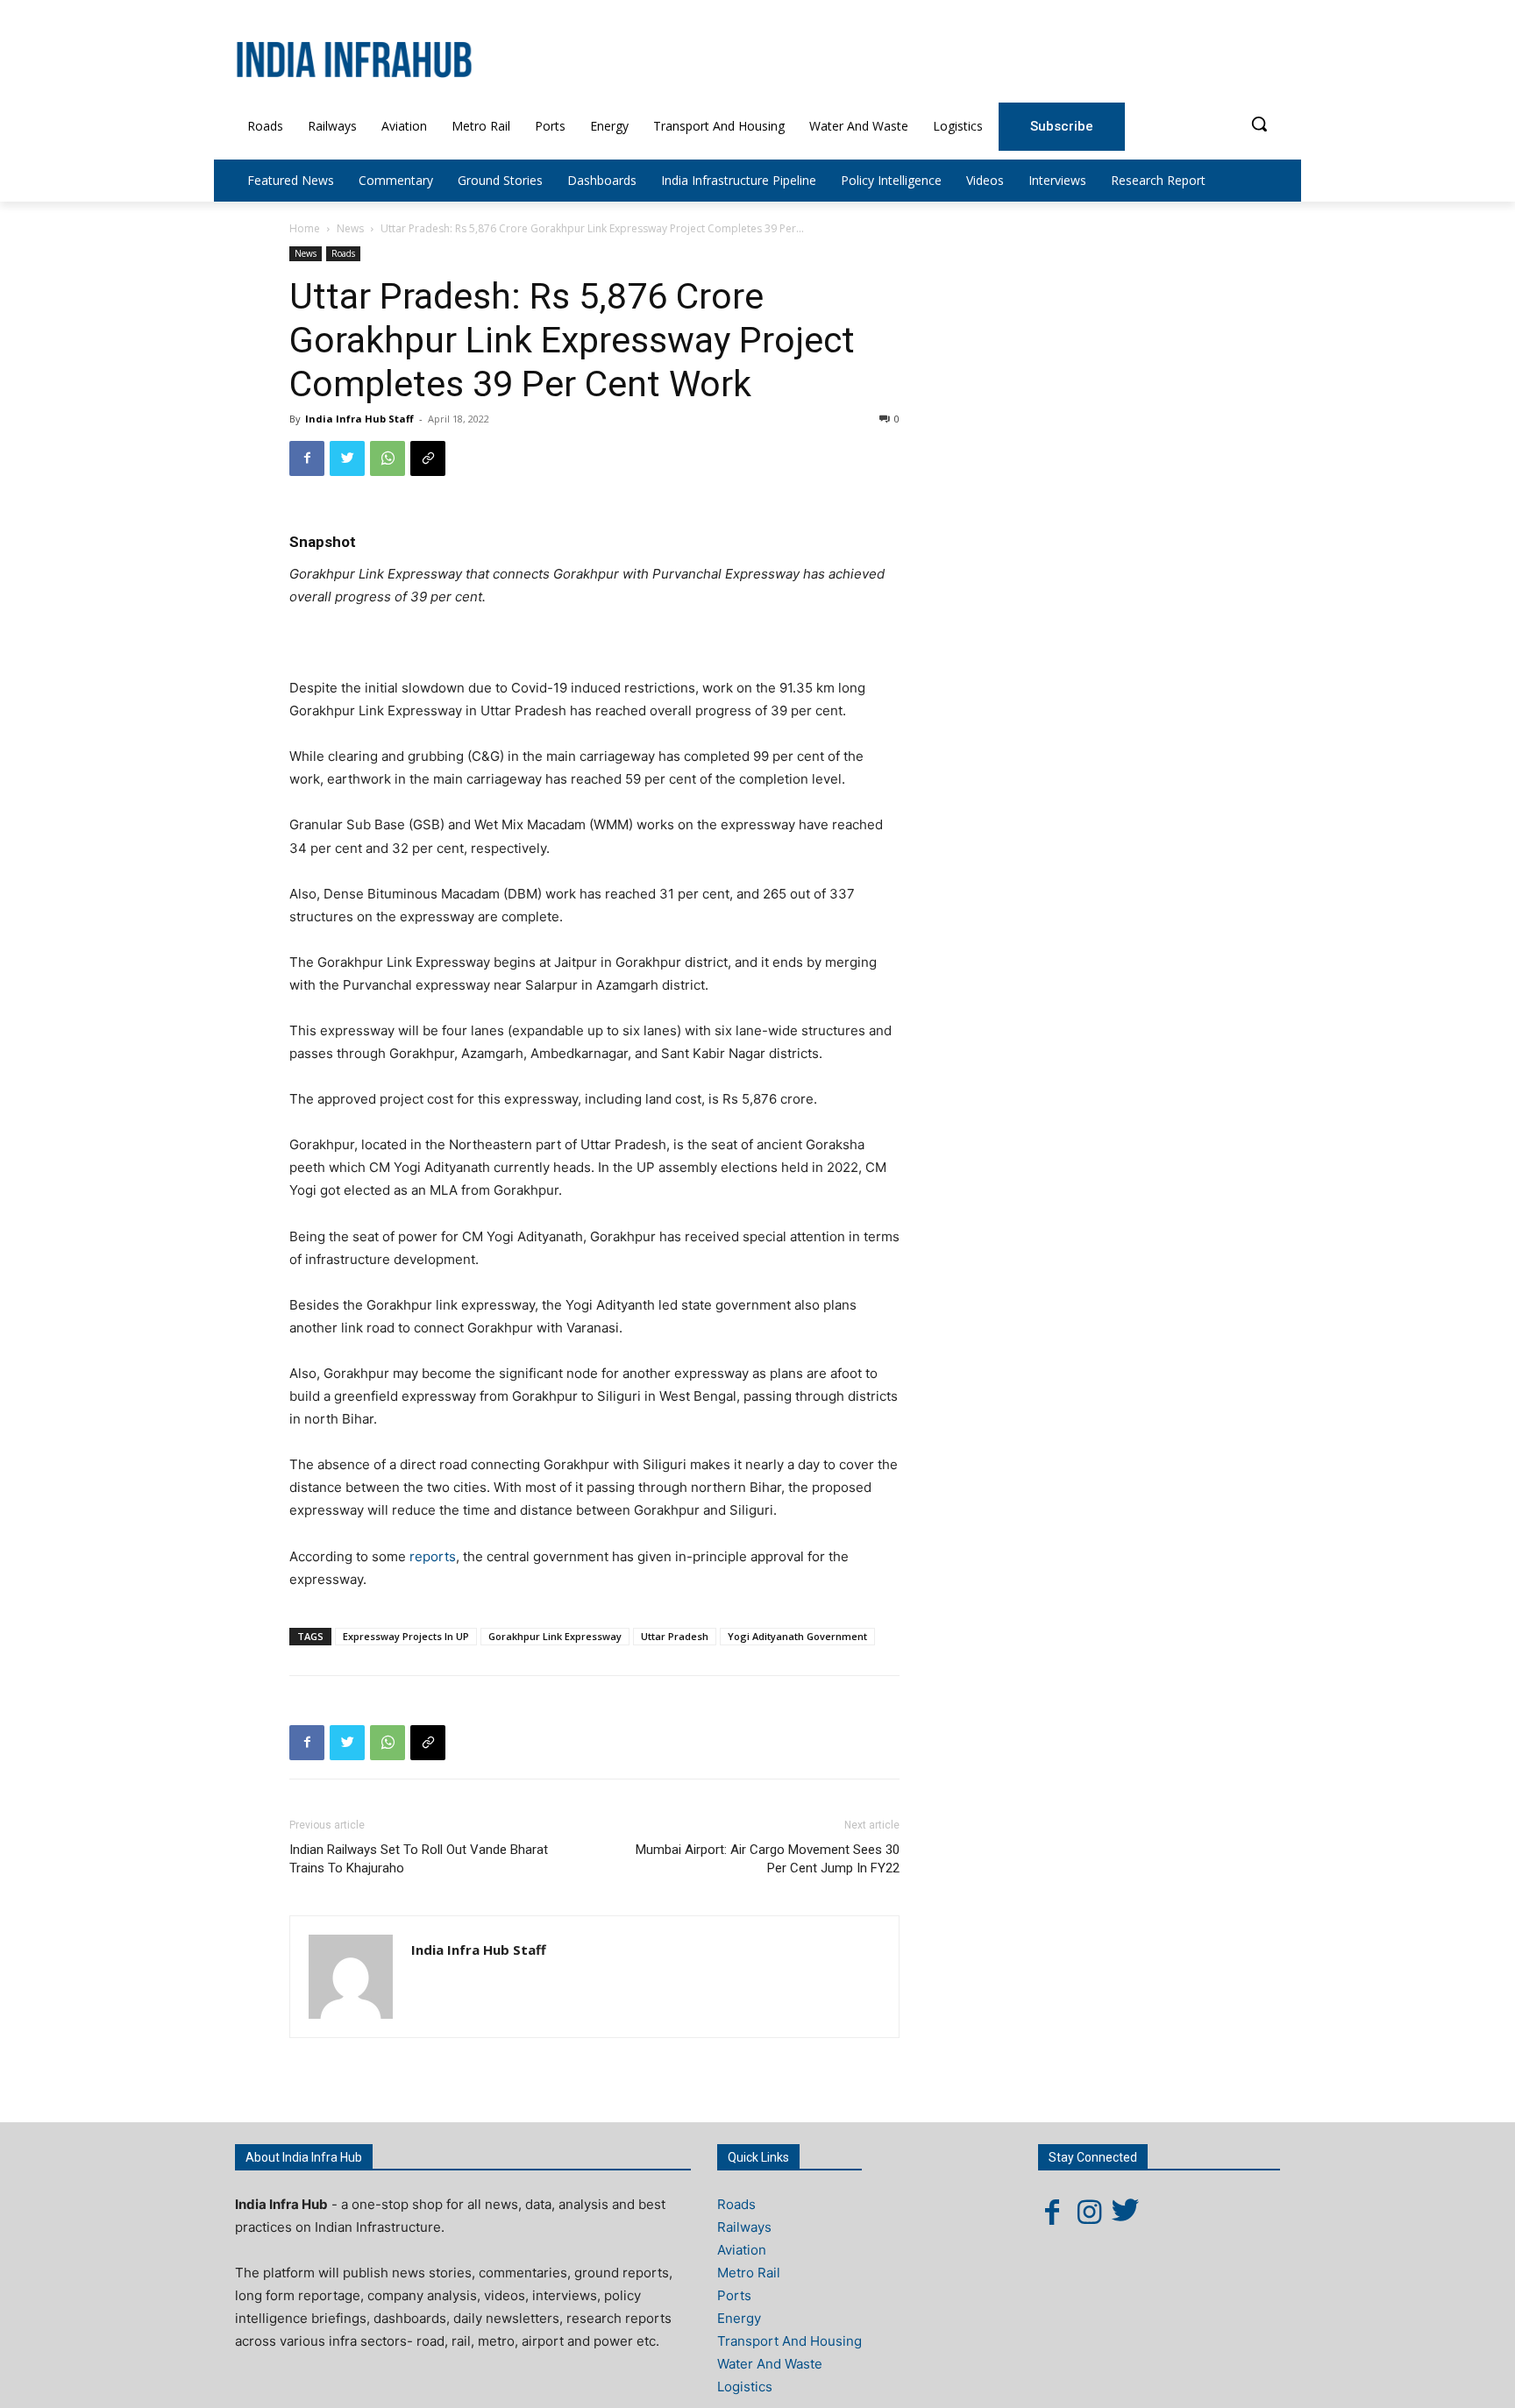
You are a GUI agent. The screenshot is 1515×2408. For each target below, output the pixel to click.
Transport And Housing (790, 2341)
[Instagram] (1089, 2212)
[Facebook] (307, 458)
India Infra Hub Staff (359, 419)
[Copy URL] (428, 458)
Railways (744, 2227)
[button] (1259, 124)
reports (433, 1556)
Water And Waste (770, 2364)
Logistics (745, 2387)
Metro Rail (749, 2273)
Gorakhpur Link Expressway (555, 1636)
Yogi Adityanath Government (797, 1636)
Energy (739, 2318)
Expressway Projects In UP (406, 1636)
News (350, 228)
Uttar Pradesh (675, 1636)
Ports (734, 2295)
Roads (343, 253)
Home (305, 228)
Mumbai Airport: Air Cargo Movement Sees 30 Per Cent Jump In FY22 (768, 1859)
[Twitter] (347, 458)
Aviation (742, 2250)
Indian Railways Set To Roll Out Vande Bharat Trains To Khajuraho (419, 1859)
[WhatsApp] (388, 458)
